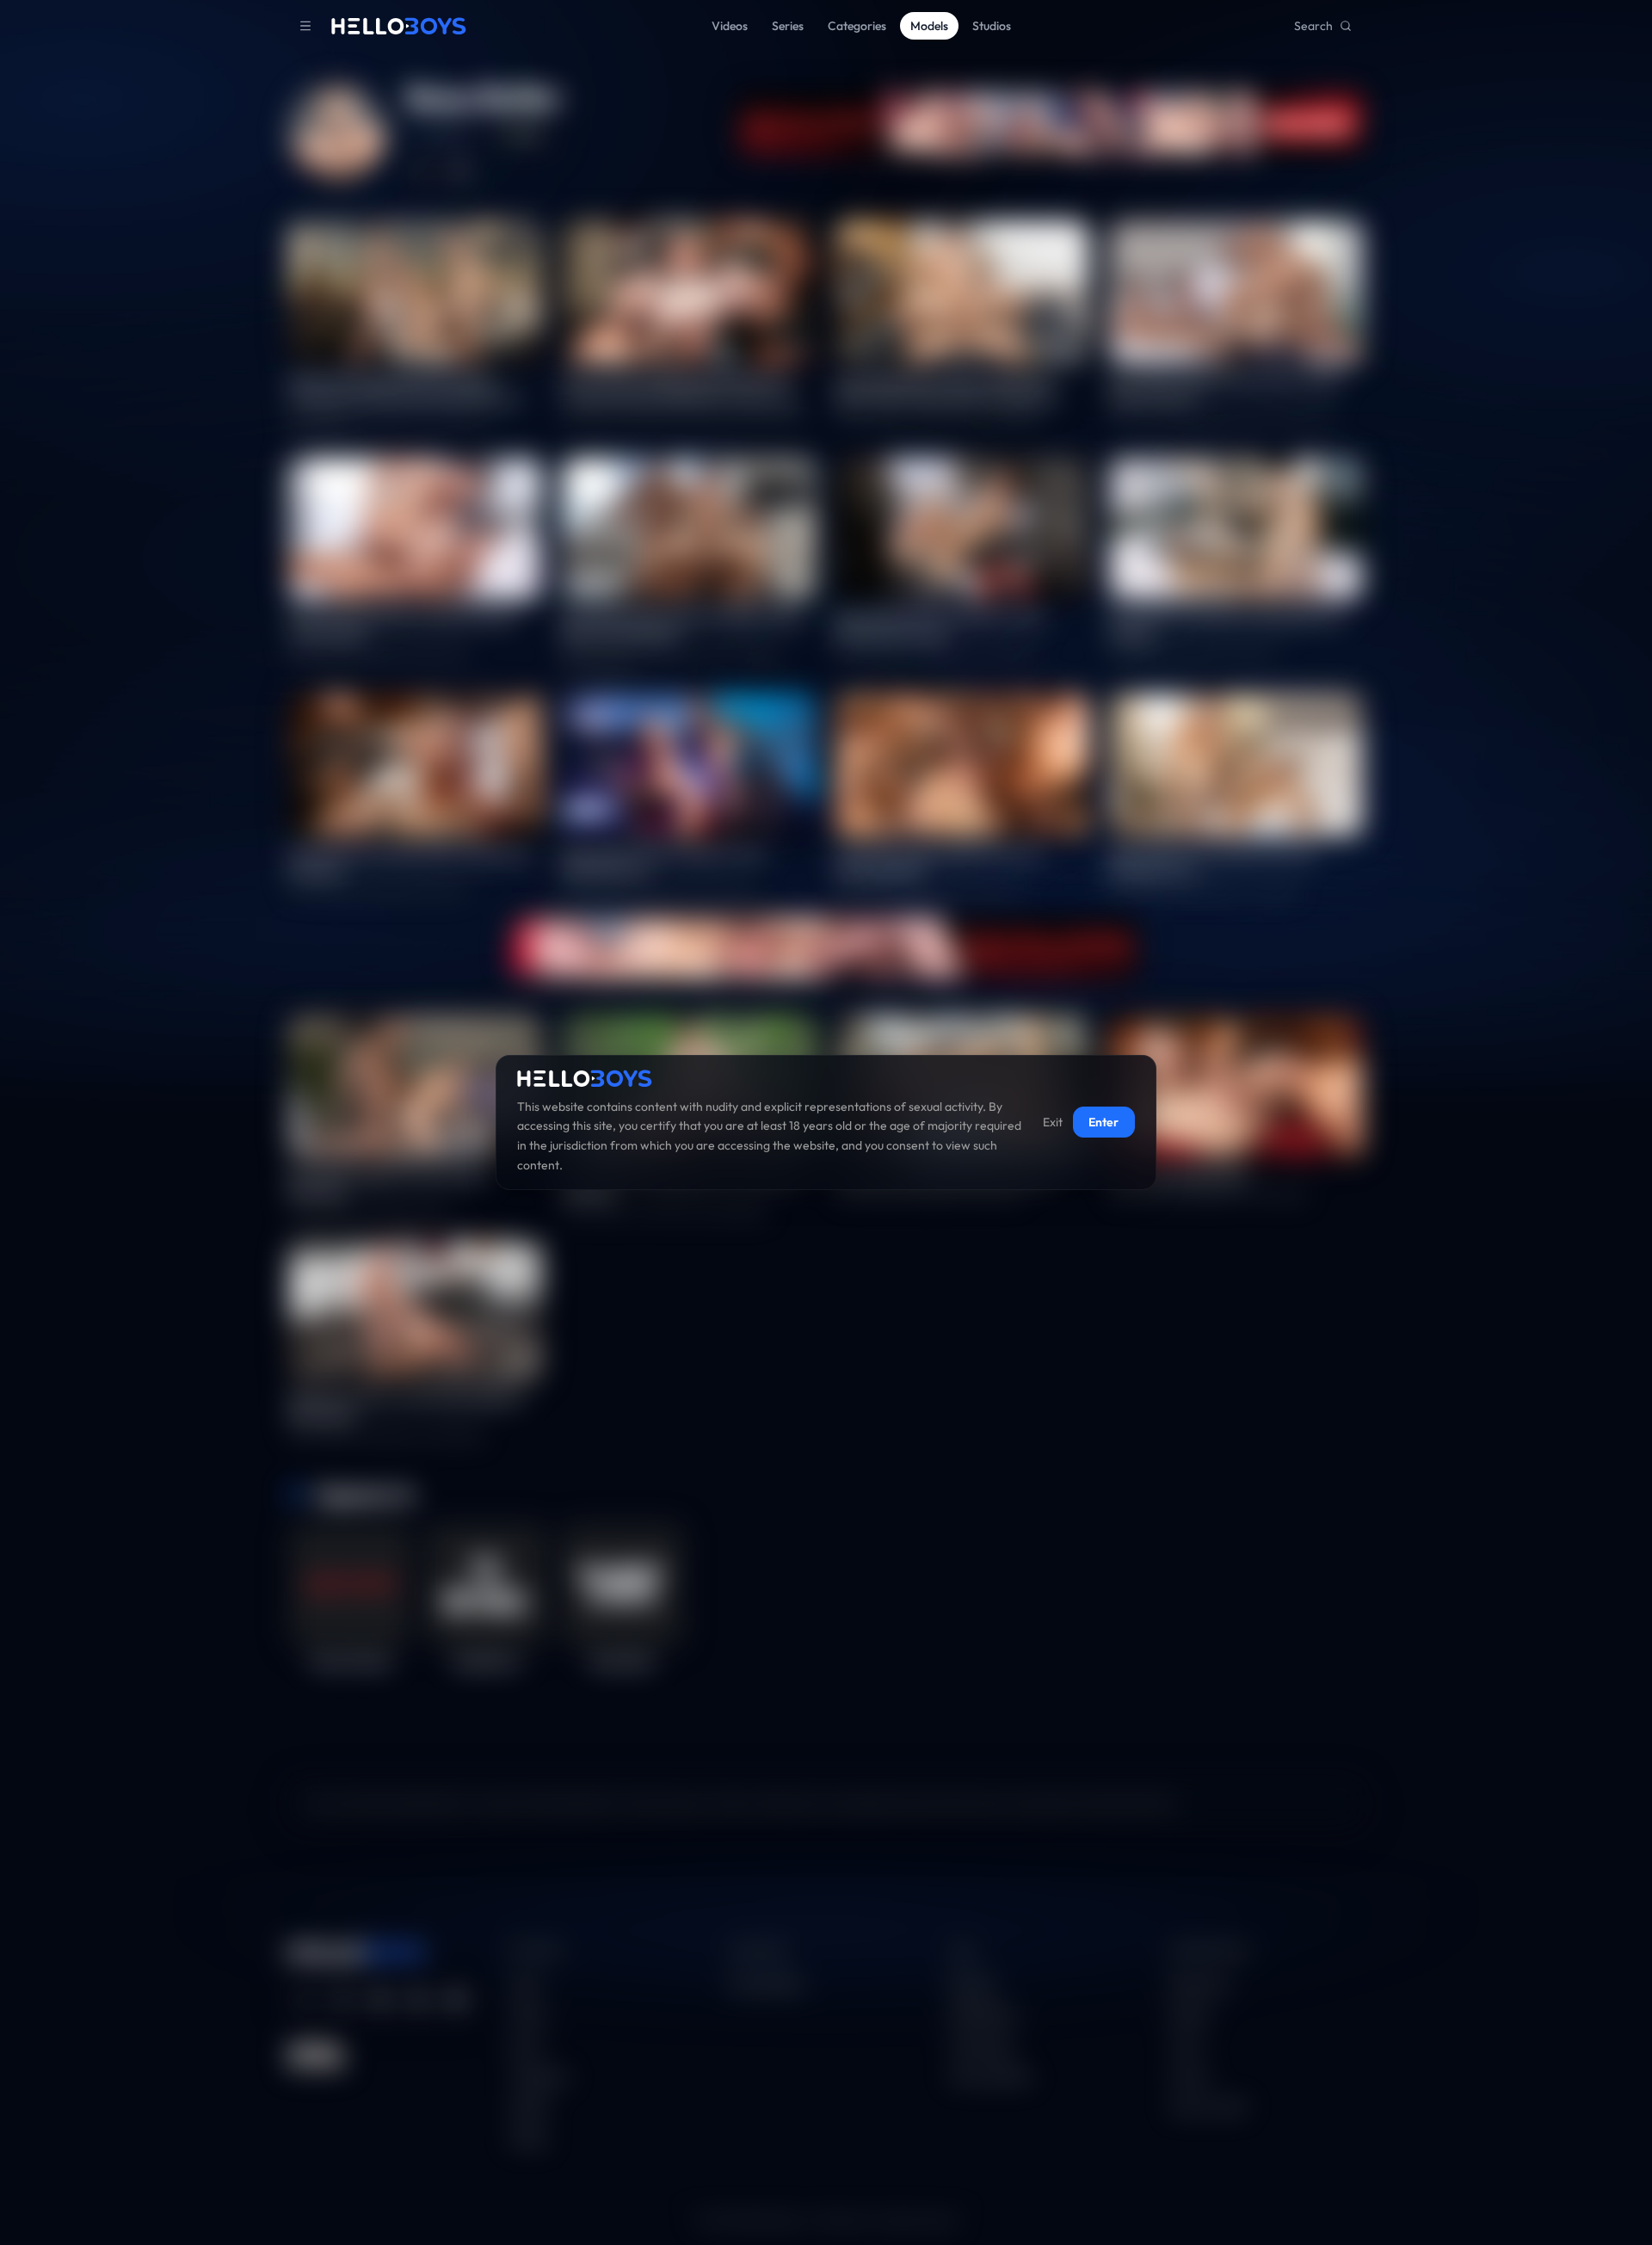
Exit (1053, 1123)
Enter (1103, 1123)
